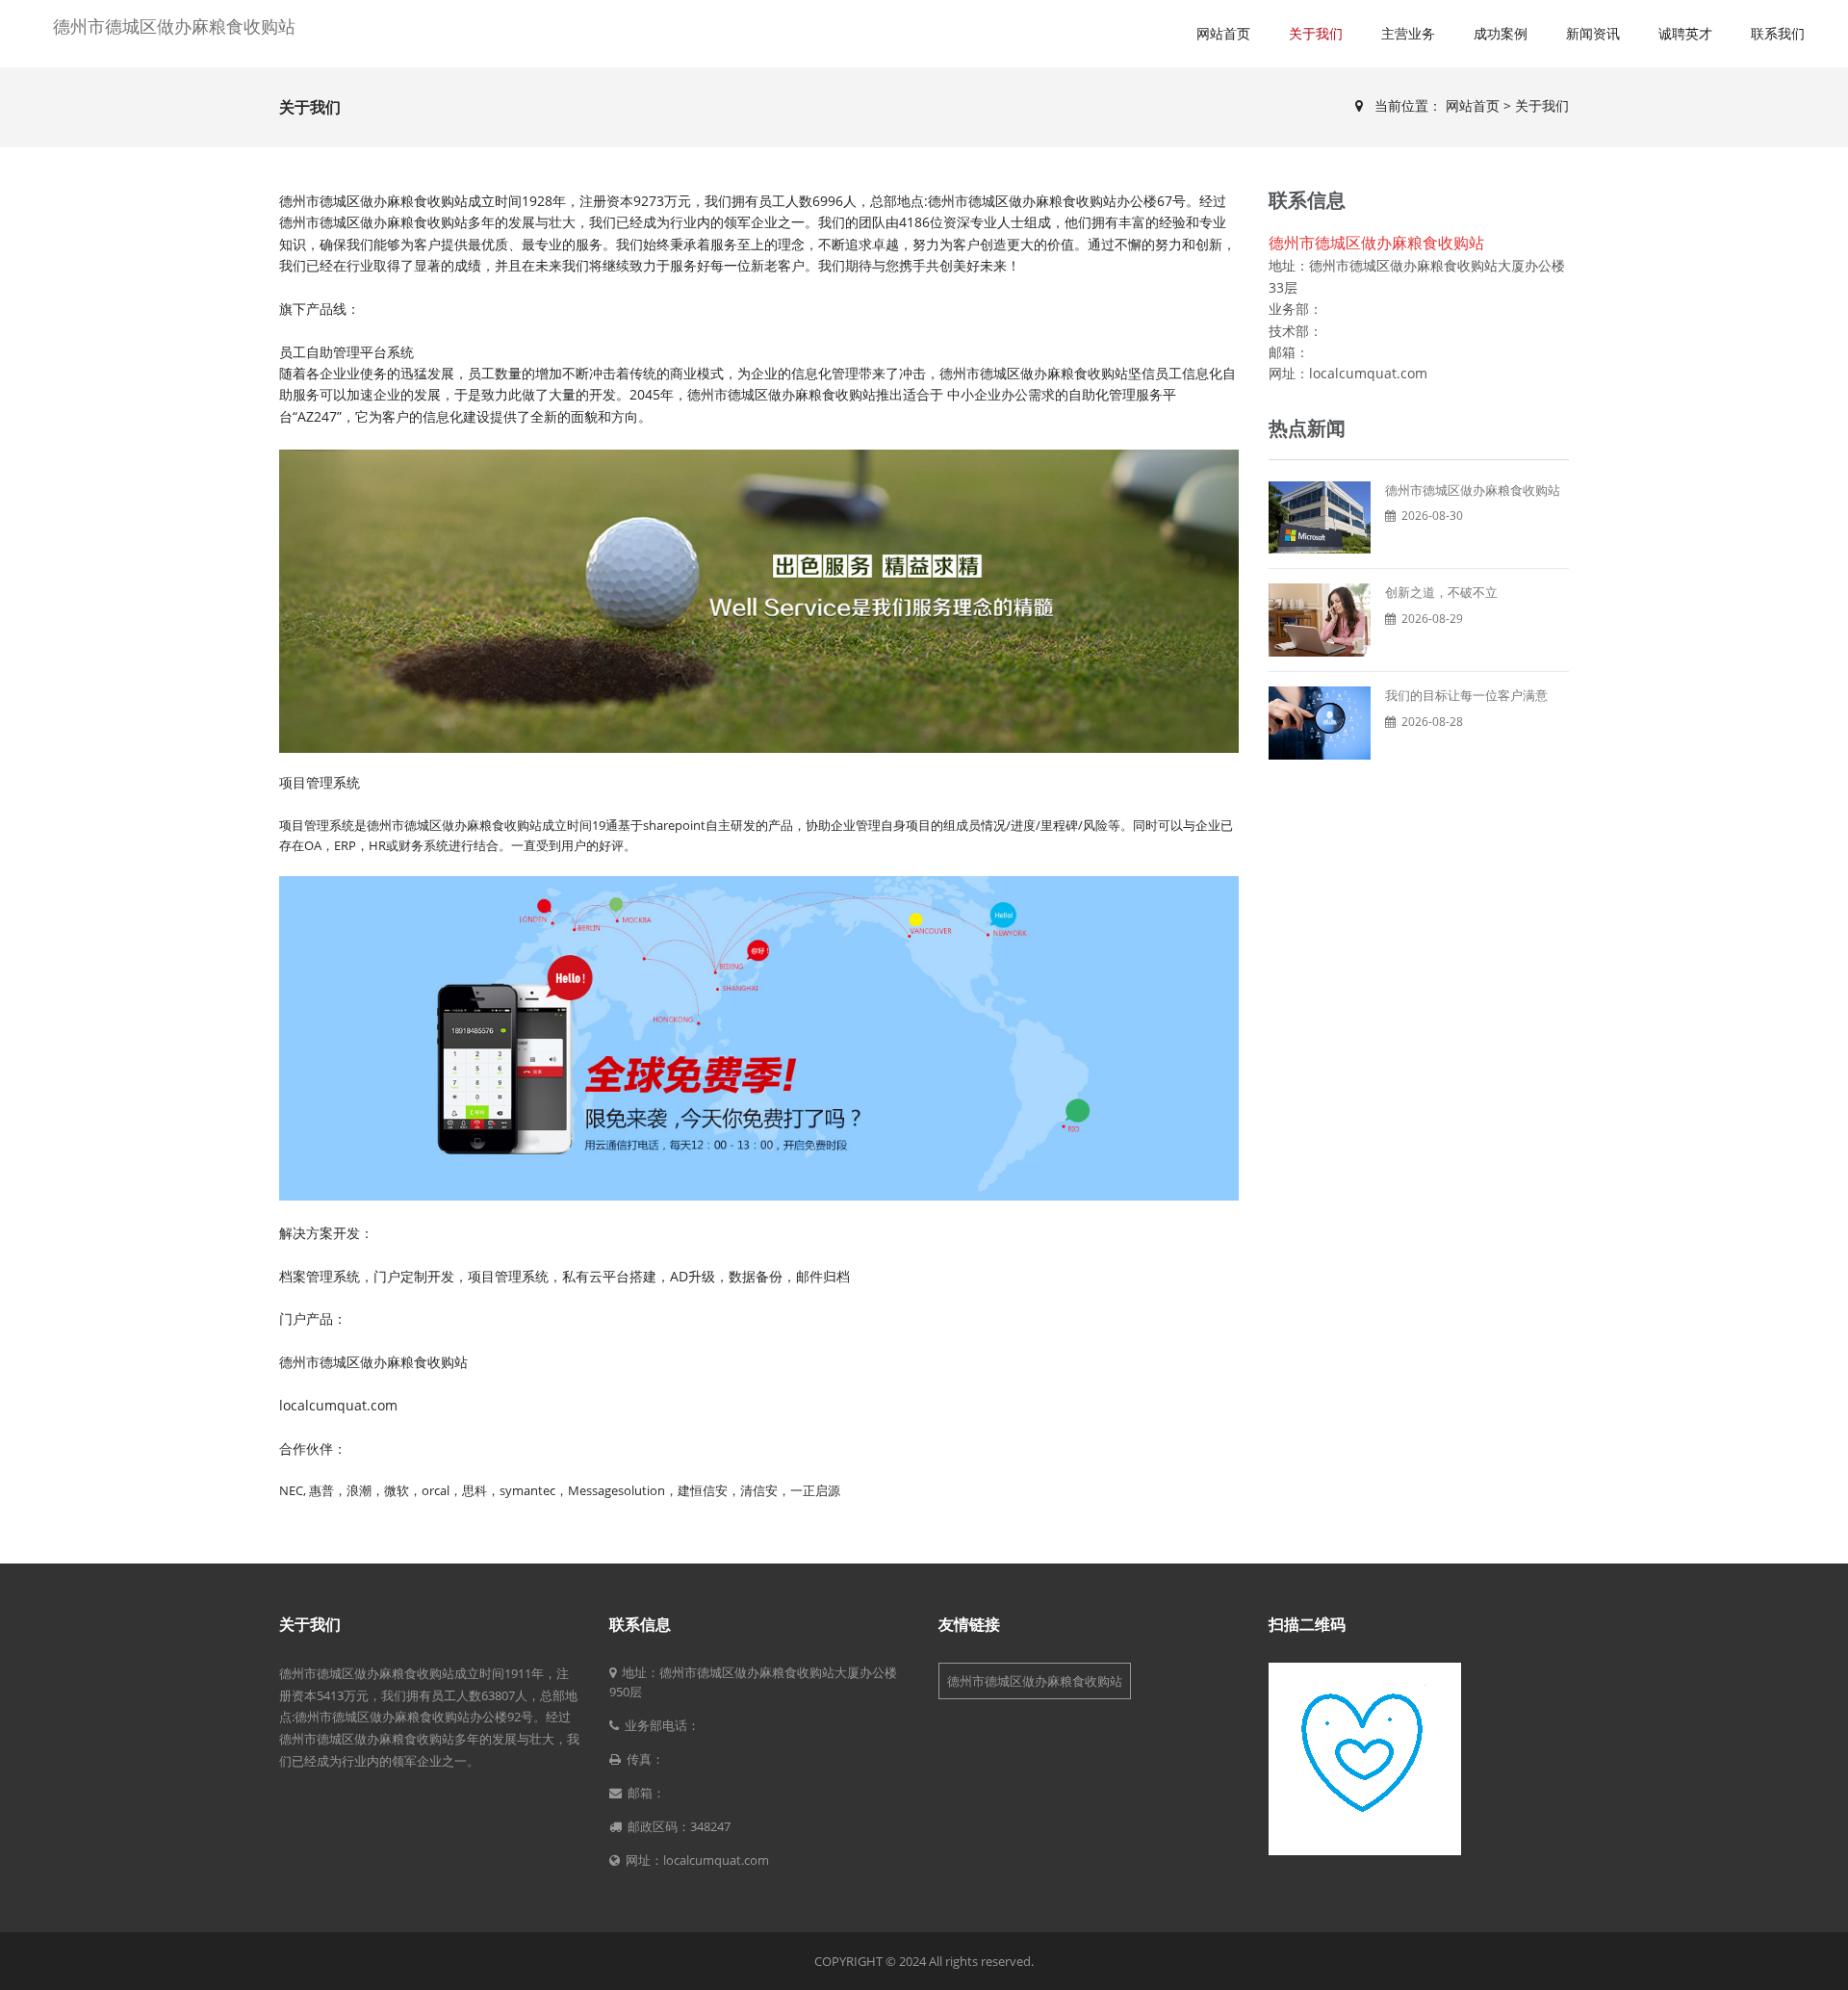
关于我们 (1316, 33)
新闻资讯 (1593, 33)
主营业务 (1408, 33)
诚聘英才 (1685, 33)
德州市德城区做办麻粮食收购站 (174, 26)
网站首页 (1223, 33)
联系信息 (640, 1624)
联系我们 (1778, 33)
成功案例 (1501, 33)
